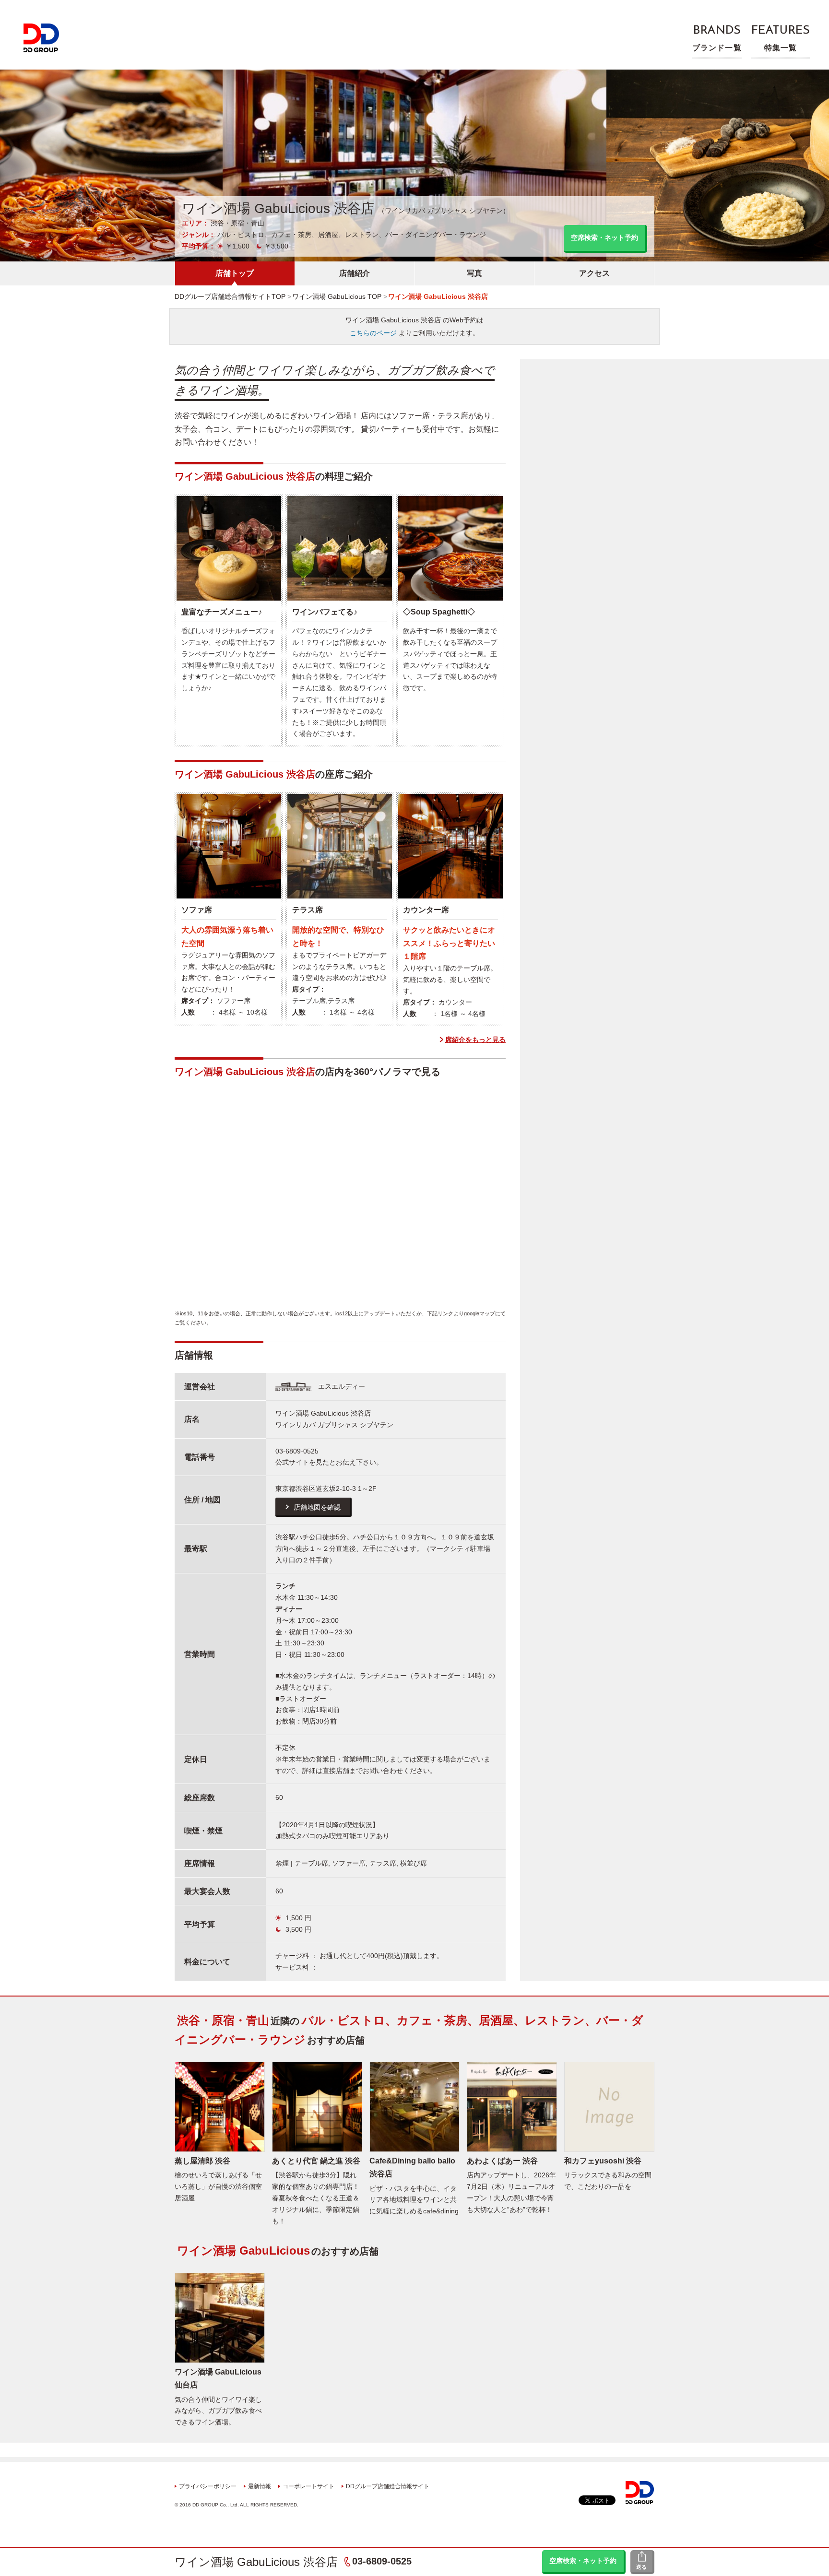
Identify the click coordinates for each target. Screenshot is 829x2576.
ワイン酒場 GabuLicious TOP (337, 296)
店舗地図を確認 (317, 1507)
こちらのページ (373, 333)
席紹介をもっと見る (475, 1040)
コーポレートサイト (308, 2486)
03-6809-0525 (382, 2561)
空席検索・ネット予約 (583, 2561)
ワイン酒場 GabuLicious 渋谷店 (256, 2562)
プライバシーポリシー (208, 2486)
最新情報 (260, 2486)
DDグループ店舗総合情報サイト (388, 2486)
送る (641, 2567)
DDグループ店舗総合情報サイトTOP (230, 296)
